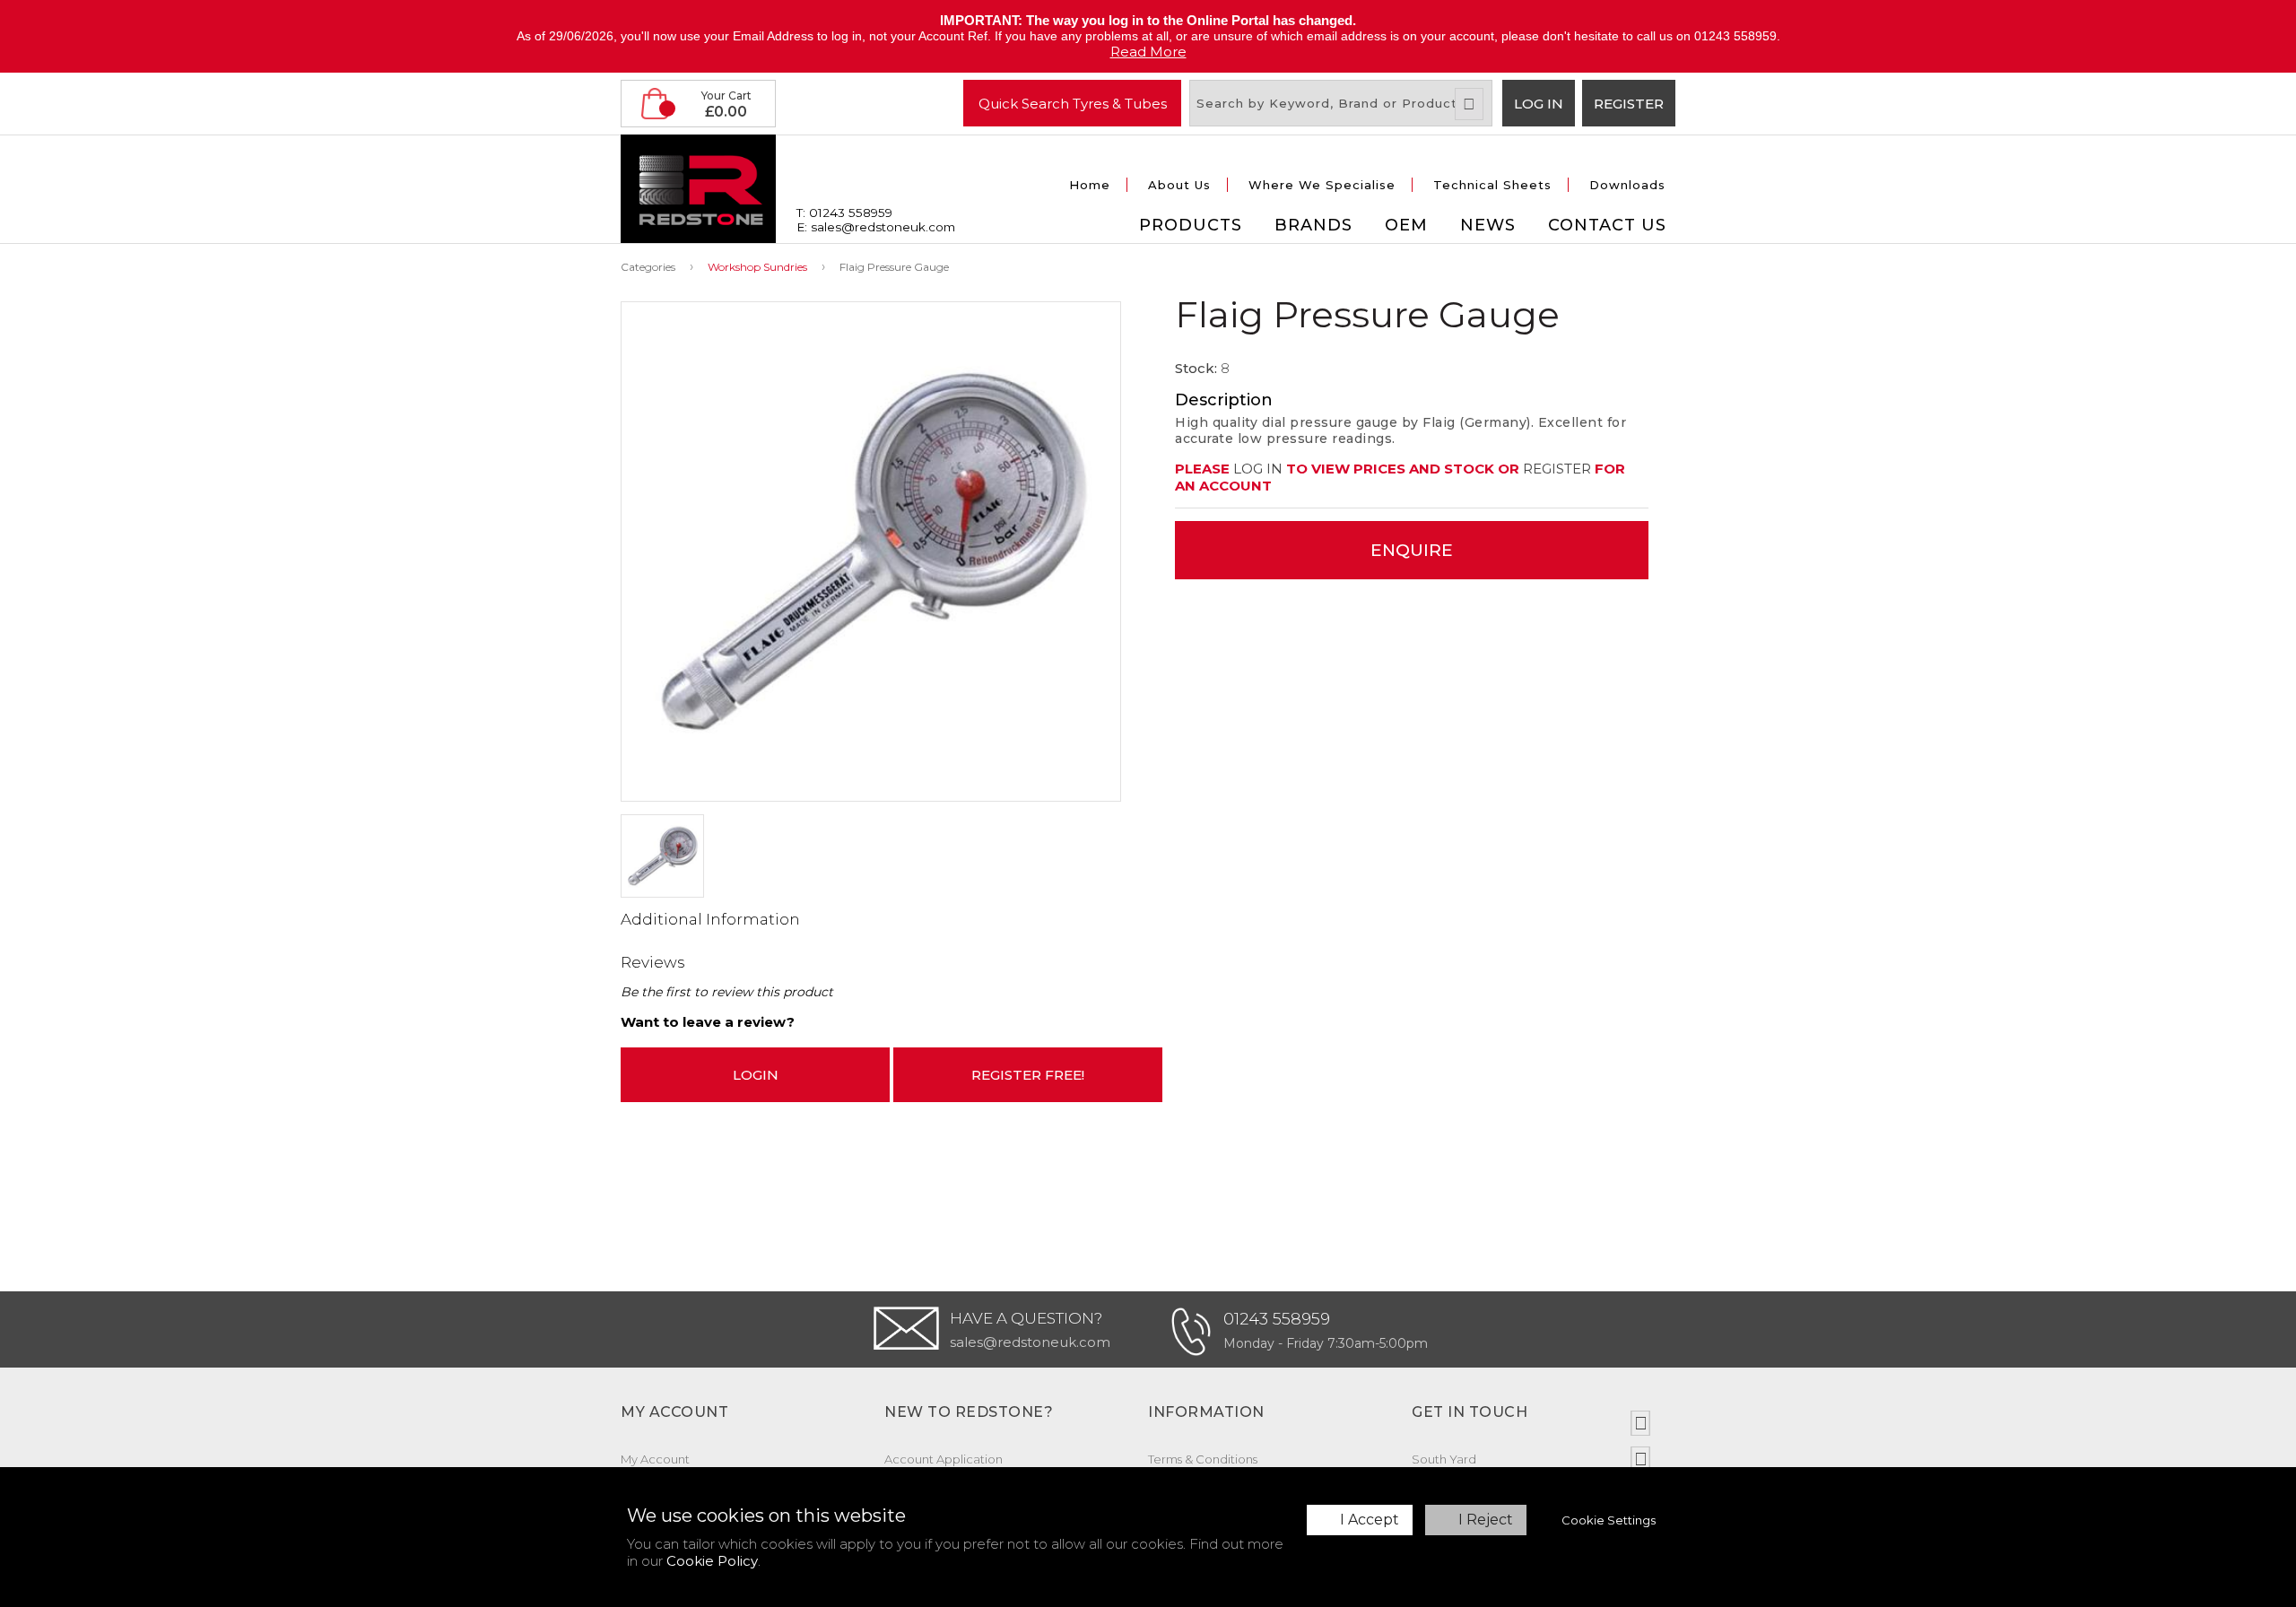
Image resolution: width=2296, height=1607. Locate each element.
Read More (1148, 52)
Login (756, 1075)
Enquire (1412, 550)
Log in (1539, 104)
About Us (1179, 185)
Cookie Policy (712, 1561)
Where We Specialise (1322, 185)
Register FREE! (1028, 1075)
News (1488, 225)
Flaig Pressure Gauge (894, 267)
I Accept (1370, 1520)
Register (1629, 104)
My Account (655, 1459)
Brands (1313, 225)
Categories (648, 267)
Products (1191, 225)
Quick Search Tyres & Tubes (1073, 103)
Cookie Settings (1609, 1520)
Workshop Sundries (757, 267)
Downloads (1627, 185)
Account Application (944, 1459)
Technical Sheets (1492, 185)
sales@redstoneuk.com (1030, 1342)
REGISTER (1557, 469)
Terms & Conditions (1203, 1459)
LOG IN (1258, 469)
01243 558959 (1277, 1319)
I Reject (1486, 1520)
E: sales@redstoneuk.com (876, 227)
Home (1090, 185)
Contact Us (1607, 225)
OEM (1406, 225)
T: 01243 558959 (844, 213)
